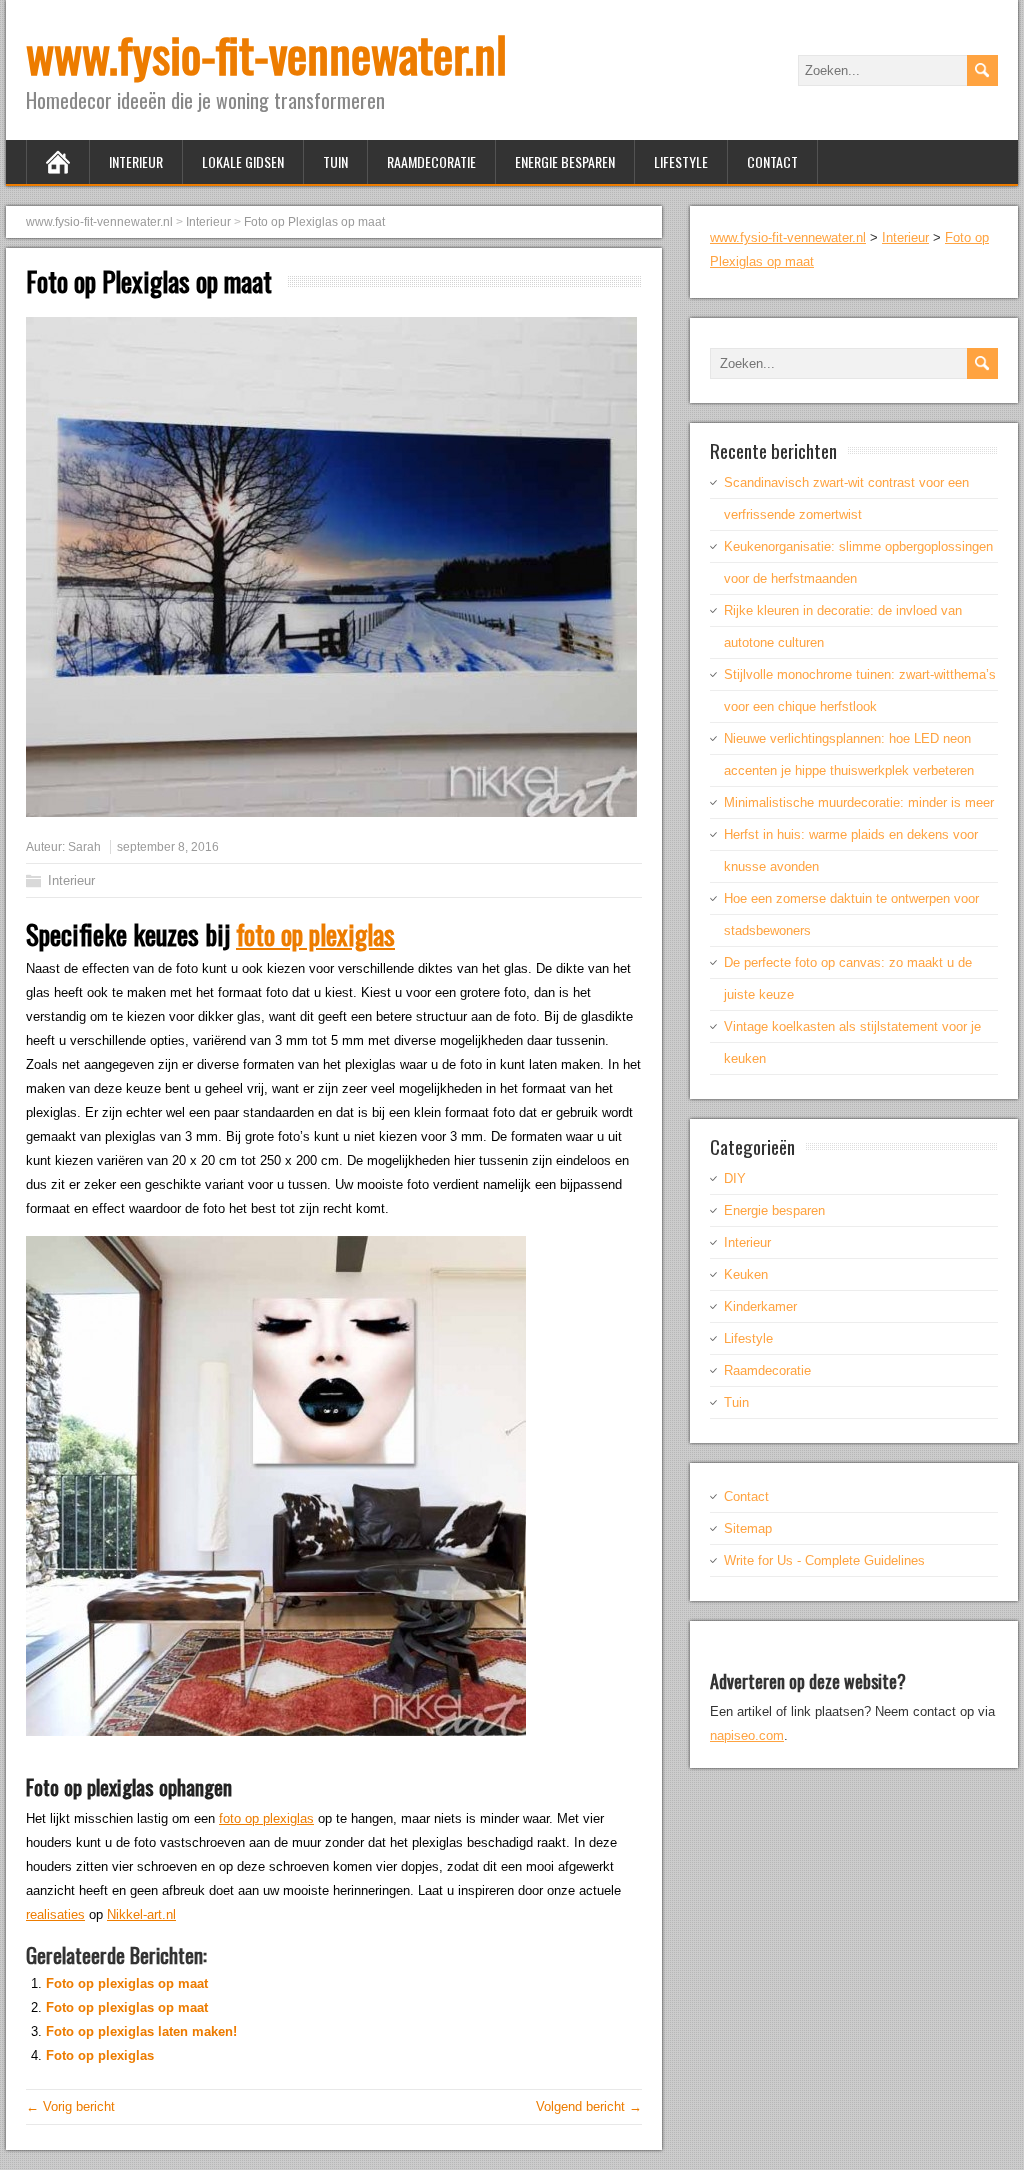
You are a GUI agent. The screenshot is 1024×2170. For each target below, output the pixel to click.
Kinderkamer (760, 1306)
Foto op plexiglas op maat (127, 1983)
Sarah (84, 847)
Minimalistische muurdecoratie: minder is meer (859, 802)
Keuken (746, 1274)
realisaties (55, 1914)
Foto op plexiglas (100, 2055)
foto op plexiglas (315, 934)
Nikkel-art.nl (141, 1914)
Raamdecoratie (431, 161)
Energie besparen (565, 161)
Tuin (335, 161)
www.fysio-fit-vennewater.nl (266, 53)
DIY (735, 1178)
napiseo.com (747, 1735)
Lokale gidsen (243, 161)
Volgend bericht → (589, 2106)
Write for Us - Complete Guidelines (824, 1560)
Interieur (136, 161)
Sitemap (748, 1528)
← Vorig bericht (70, 2106)
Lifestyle (681, 161)
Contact (772, 161)
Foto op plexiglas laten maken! (141, 2031)
